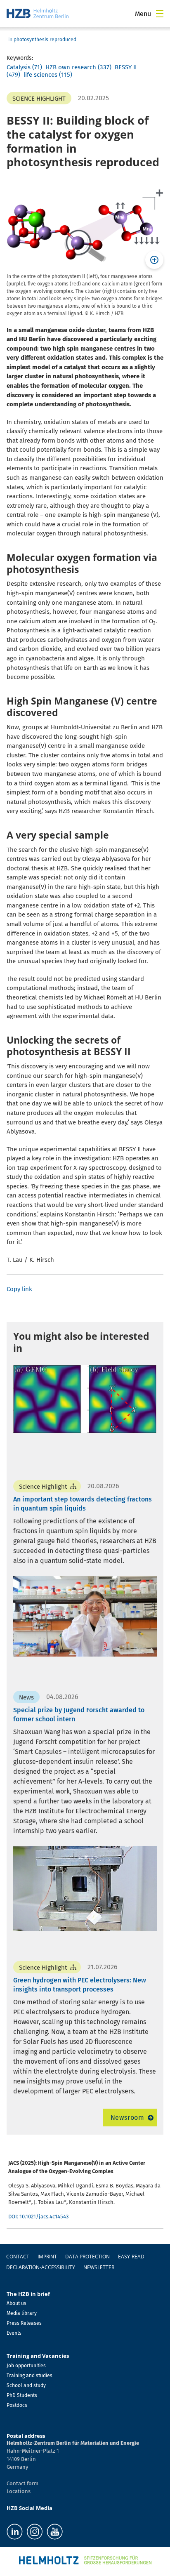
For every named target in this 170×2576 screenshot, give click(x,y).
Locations (19, 2491)
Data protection (87, 2257)
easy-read (131, 2257)
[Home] (38, 13)
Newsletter (99, 2267)
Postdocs (17, 2405)
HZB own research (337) (78, 67)
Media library (22, 2313)
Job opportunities (26, 2366)
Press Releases (24, 2323)
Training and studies (30, 2376)
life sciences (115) (48, 75)
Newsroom (127, 2118)
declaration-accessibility (41, 2267)
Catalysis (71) (24, 67)
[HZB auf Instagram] (35, 2532)
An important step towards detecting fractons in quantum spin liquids (83, 1504)
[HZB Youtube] (55, 2532)
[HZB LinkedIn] (15, 2532)
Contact (18, 2257)
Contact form (22, 2483)
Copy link (19, 1289)
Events (14, 2333)
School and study (26, 2385)
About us (17, 2303)
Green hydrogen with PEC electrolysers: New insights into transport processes (80, 1985)
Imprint (47, 2257)
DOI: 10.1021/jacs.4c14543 (38, 2217)
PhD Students (22, 2395)
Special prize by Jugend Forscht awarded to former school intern (79, 1715)
